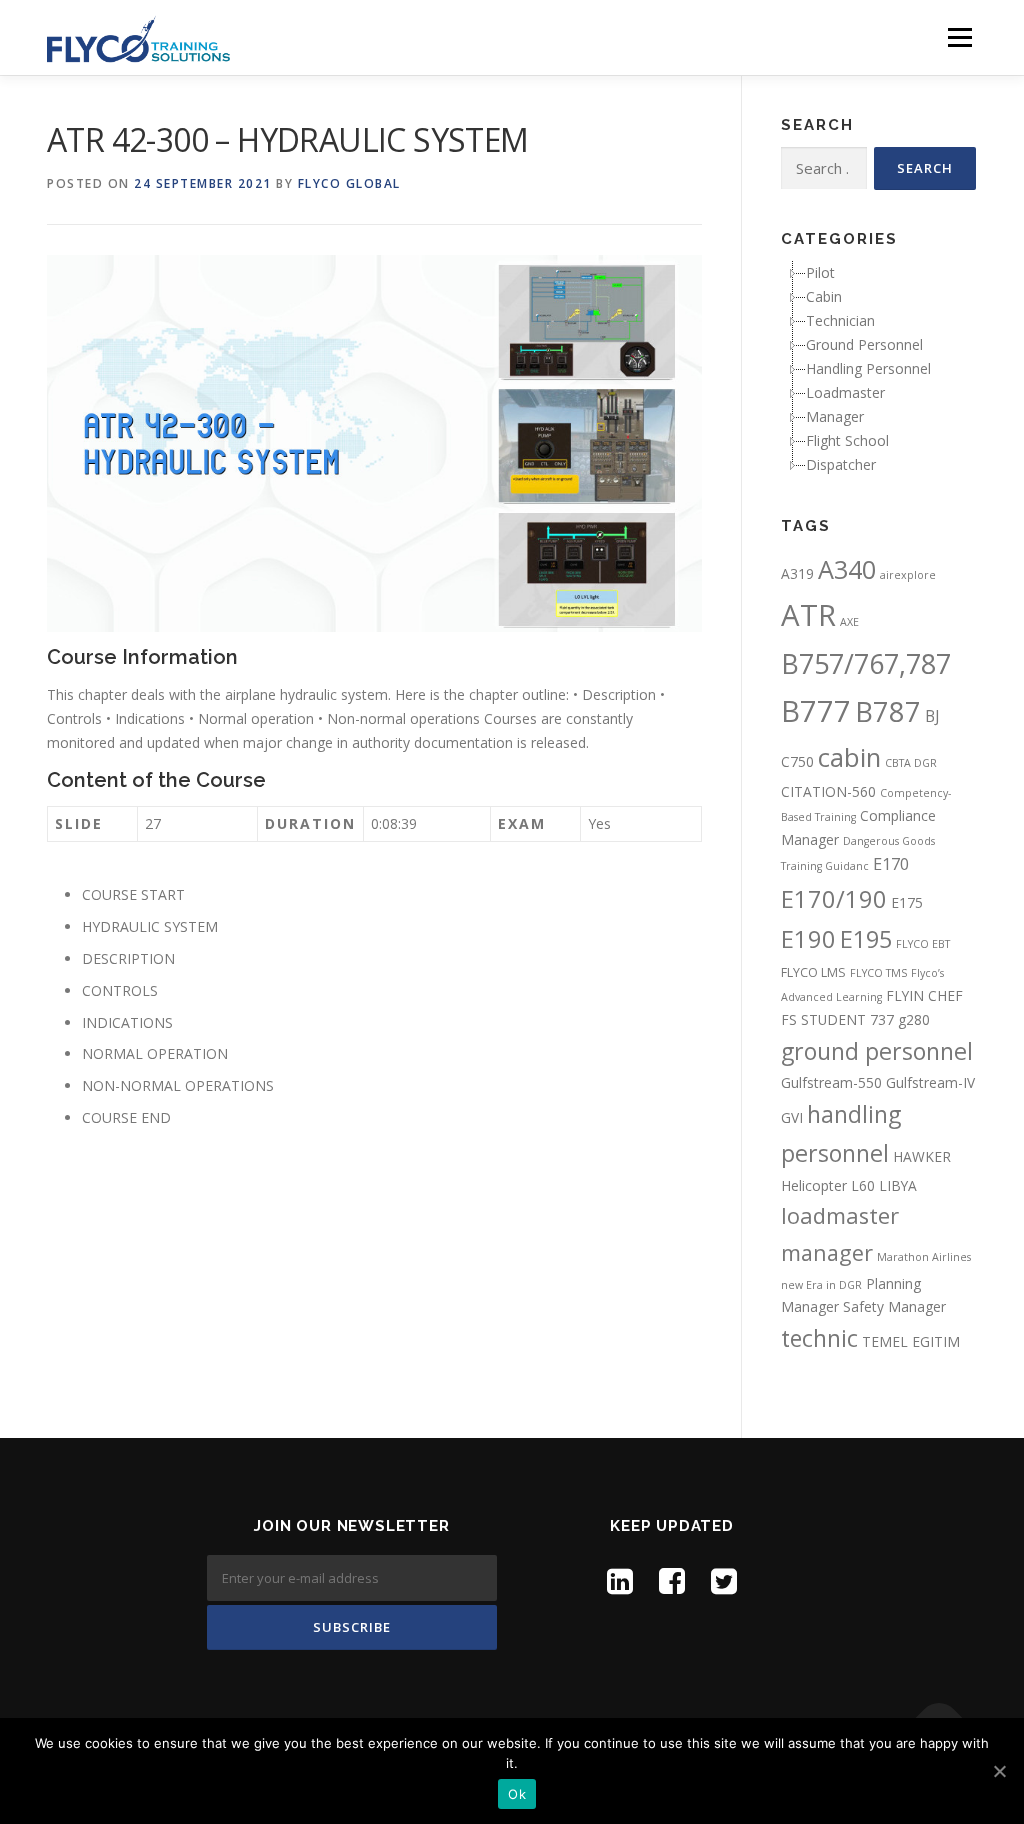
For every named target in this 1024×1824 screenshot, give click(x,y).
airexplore (908, 575)
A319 (797, 573)
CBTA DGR (911, 763)
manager (827, 1252)
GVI (792, 1117)
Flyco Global (349, 183)
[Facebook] (672, 1580)
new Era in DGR (821, 1285)
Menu (959, 37)
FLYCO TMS (878, 973)
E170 (891, 864)
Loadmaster (845, 392)
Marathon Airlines (924, 1257)
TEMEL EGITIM (911, 1341)
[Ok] (999, 1771)
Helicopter (814, 1185)
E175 (907, 902)
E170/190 (834, 899)
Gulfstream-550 (831, 1082)
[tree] (878, 369)
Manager (835, 416)
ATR (808, 615)
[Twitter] (724, 1580)
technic (819, 1338)
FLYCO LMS (813, 972)
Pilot (820, 272)
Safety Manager (894, 1306)
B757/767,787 (866, 663)
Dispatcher (841, 464)
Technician (840, 320)
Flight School (847, 440)
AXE (849, 622)
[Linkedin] (620, 1580)
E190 (808, 939)
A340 (847, 569)
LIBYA (898, 1185)
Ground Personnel (864, 344)
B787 (888, 711)
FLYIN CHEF (924, 995)
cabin (849, 757)
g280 (914, 1019)
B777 (816, 710)
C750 (797, 761)
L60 (863, 1185)
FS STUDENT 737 (837, 1019)
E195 (866, 939)
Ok (517, 1794)
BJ (932, 716)
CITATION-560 (828, 791)
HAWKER (922, 1156)
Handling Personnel (868, 368)
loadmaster (840, 1215)
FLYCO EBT (923, 944)
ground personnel (877, 1051)
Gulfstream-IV (930, 1082)
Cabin (824, 296)
